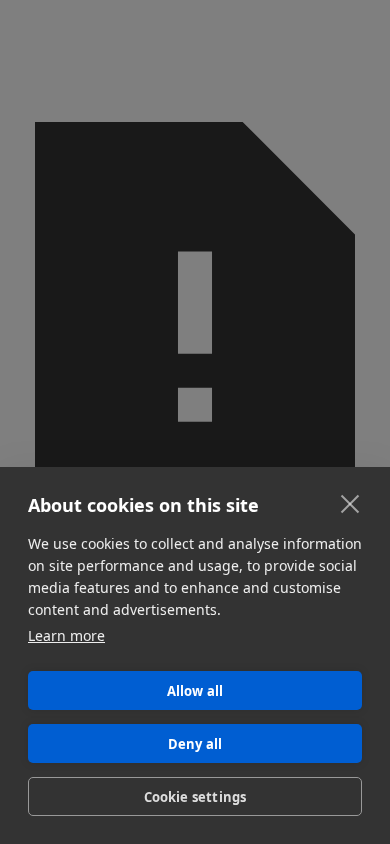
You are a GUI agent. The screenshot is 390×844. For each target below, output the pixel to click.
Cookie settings (195, 797)
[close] (350, 503)
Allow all (195, 691)
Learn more (66, 635)
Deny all (195, 744)
